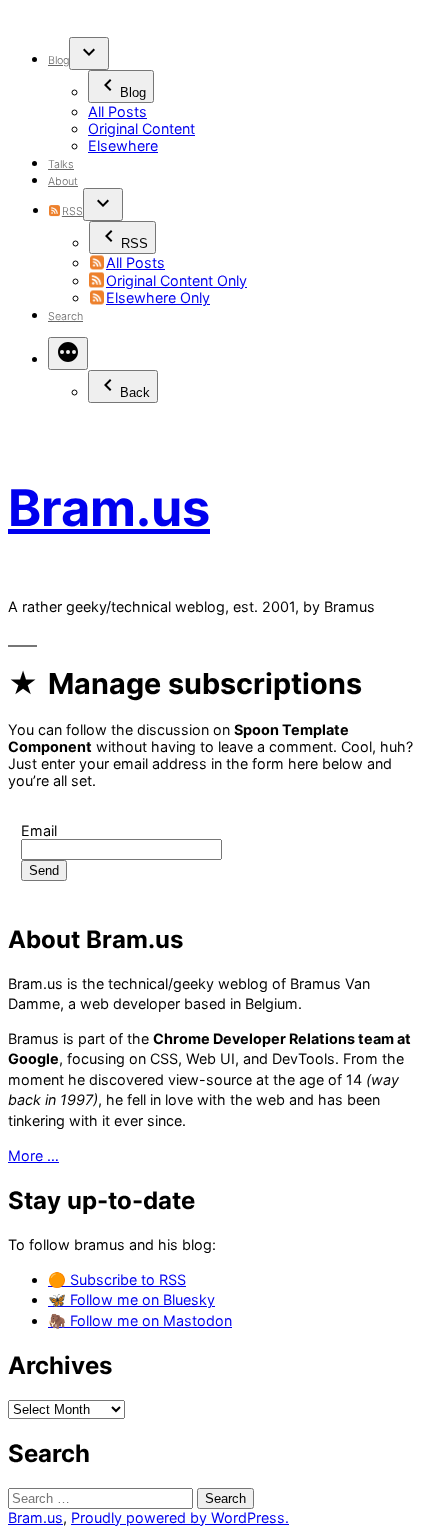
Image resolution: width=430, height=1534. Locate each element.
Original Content (141, 128)
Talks (61, 164)
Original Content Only (176, 280)
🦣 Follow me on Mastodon (140, 1320)
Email (39, 830)
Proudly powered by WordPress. (180, 1517)
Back (135, 392)
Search (65, 316)
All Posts (117, 111)
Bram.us (109, 507)
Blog (58, 60)
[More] (68, 353)
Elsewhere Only (158, 297)
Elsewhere (123, 145)
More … (33, 1155)
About (63, 181)
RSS (72, 211)
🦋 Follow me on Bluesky (131, 1299)
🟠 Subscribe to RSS (117, 1279)
